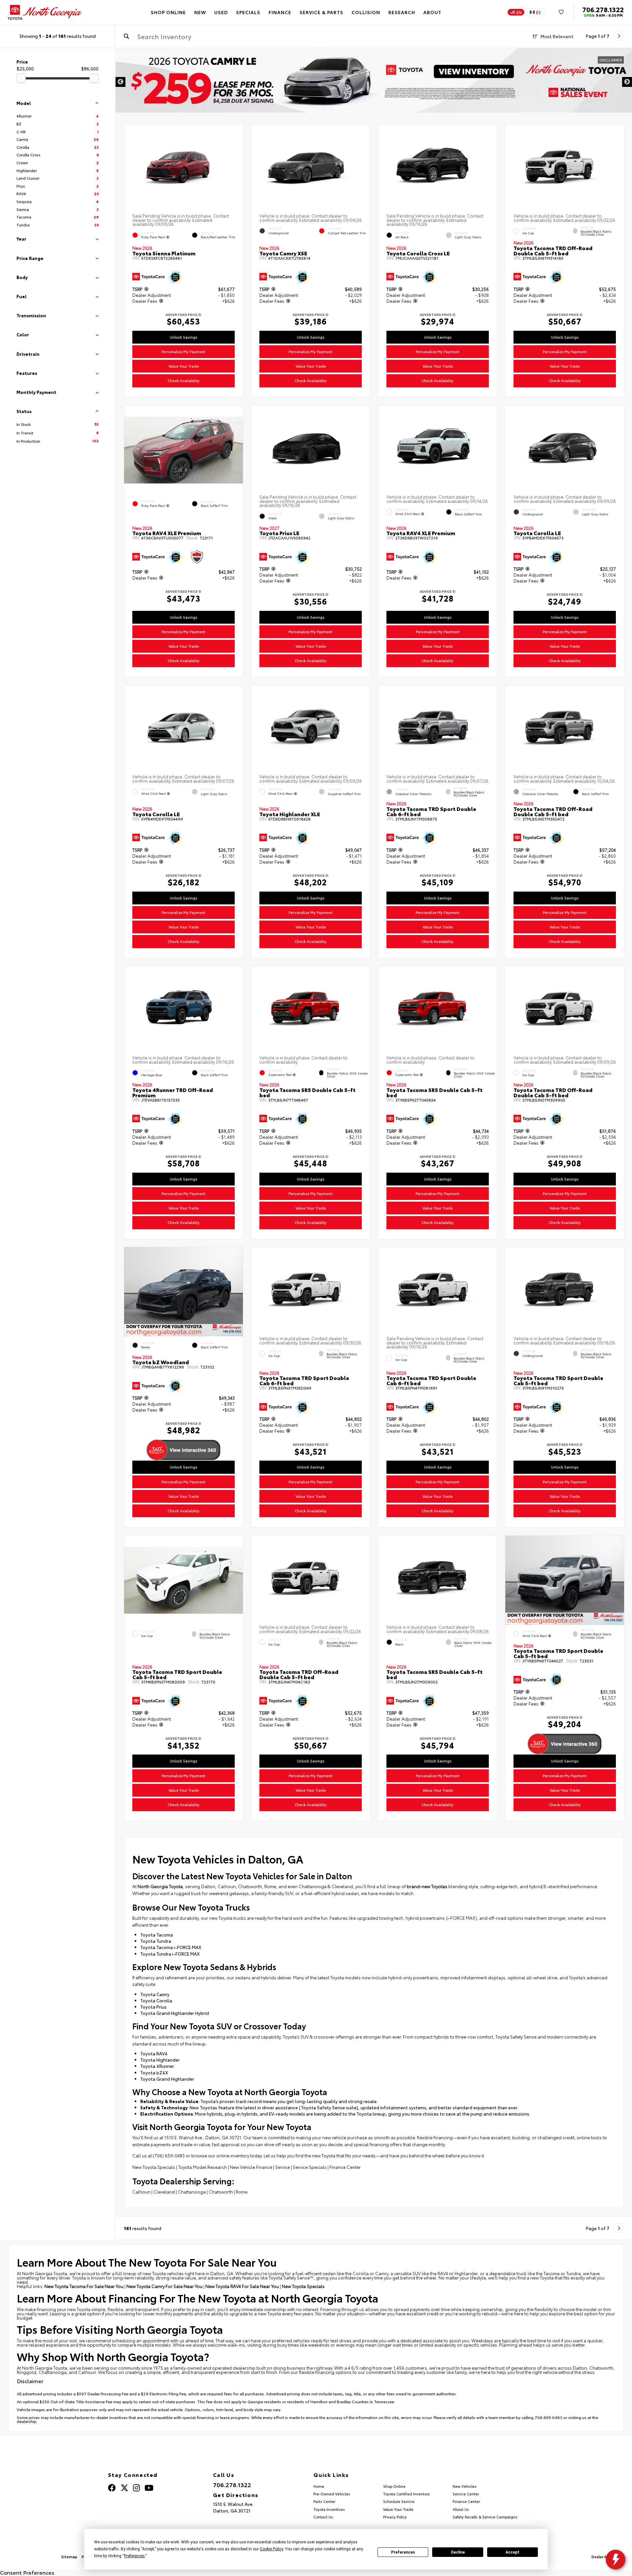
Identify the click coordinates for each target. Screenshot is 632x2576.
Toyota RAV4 (154, 2053)
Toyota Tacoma (157, 1935)
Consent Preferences (27, 2572)
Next (627, 82)
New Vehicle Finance (251, 2167)
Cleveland (164, 2192)
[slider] (21, 78)
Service (283, 2167)
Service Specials (310, 2167)
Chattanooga (192, 2192)
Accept (513, 2552)
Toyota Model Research (202, 2167)
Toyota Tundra (156, 1941)
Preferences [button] (134, 2556)
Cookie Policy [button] (271, 2549)
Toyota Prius (153, 2007)
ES (539, 12)
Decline (458, 2552)
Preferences (403, 2552)
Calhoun (141, 2192)
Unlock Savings (184, 337)
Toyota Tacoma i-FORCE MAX (171, 1947)
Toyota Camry (155, 1994)
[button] (161, 302)
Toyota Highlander (160, 2060)
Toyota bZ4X (154, 2072)
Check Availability (184, 381)
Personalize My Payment (184, 351)
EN (519, 12)
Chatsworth (221, 2192)
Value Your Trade (184, 366)
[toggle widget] (616, 2560)
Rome (242, 2192)
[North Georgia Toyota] (45, 12)
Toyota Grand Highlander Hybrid (175, 2013)
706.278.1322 (603, 9)
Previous (120, 82)
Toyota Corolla (156, 2000)
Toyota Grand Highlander (167, 2079)
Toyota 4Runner (157, 2066)
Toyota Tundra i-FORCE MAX (170, 1954)
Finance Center (345, 2167)
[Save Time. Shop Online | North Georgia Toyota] (374, 82)
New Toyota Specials (154, 2167)
